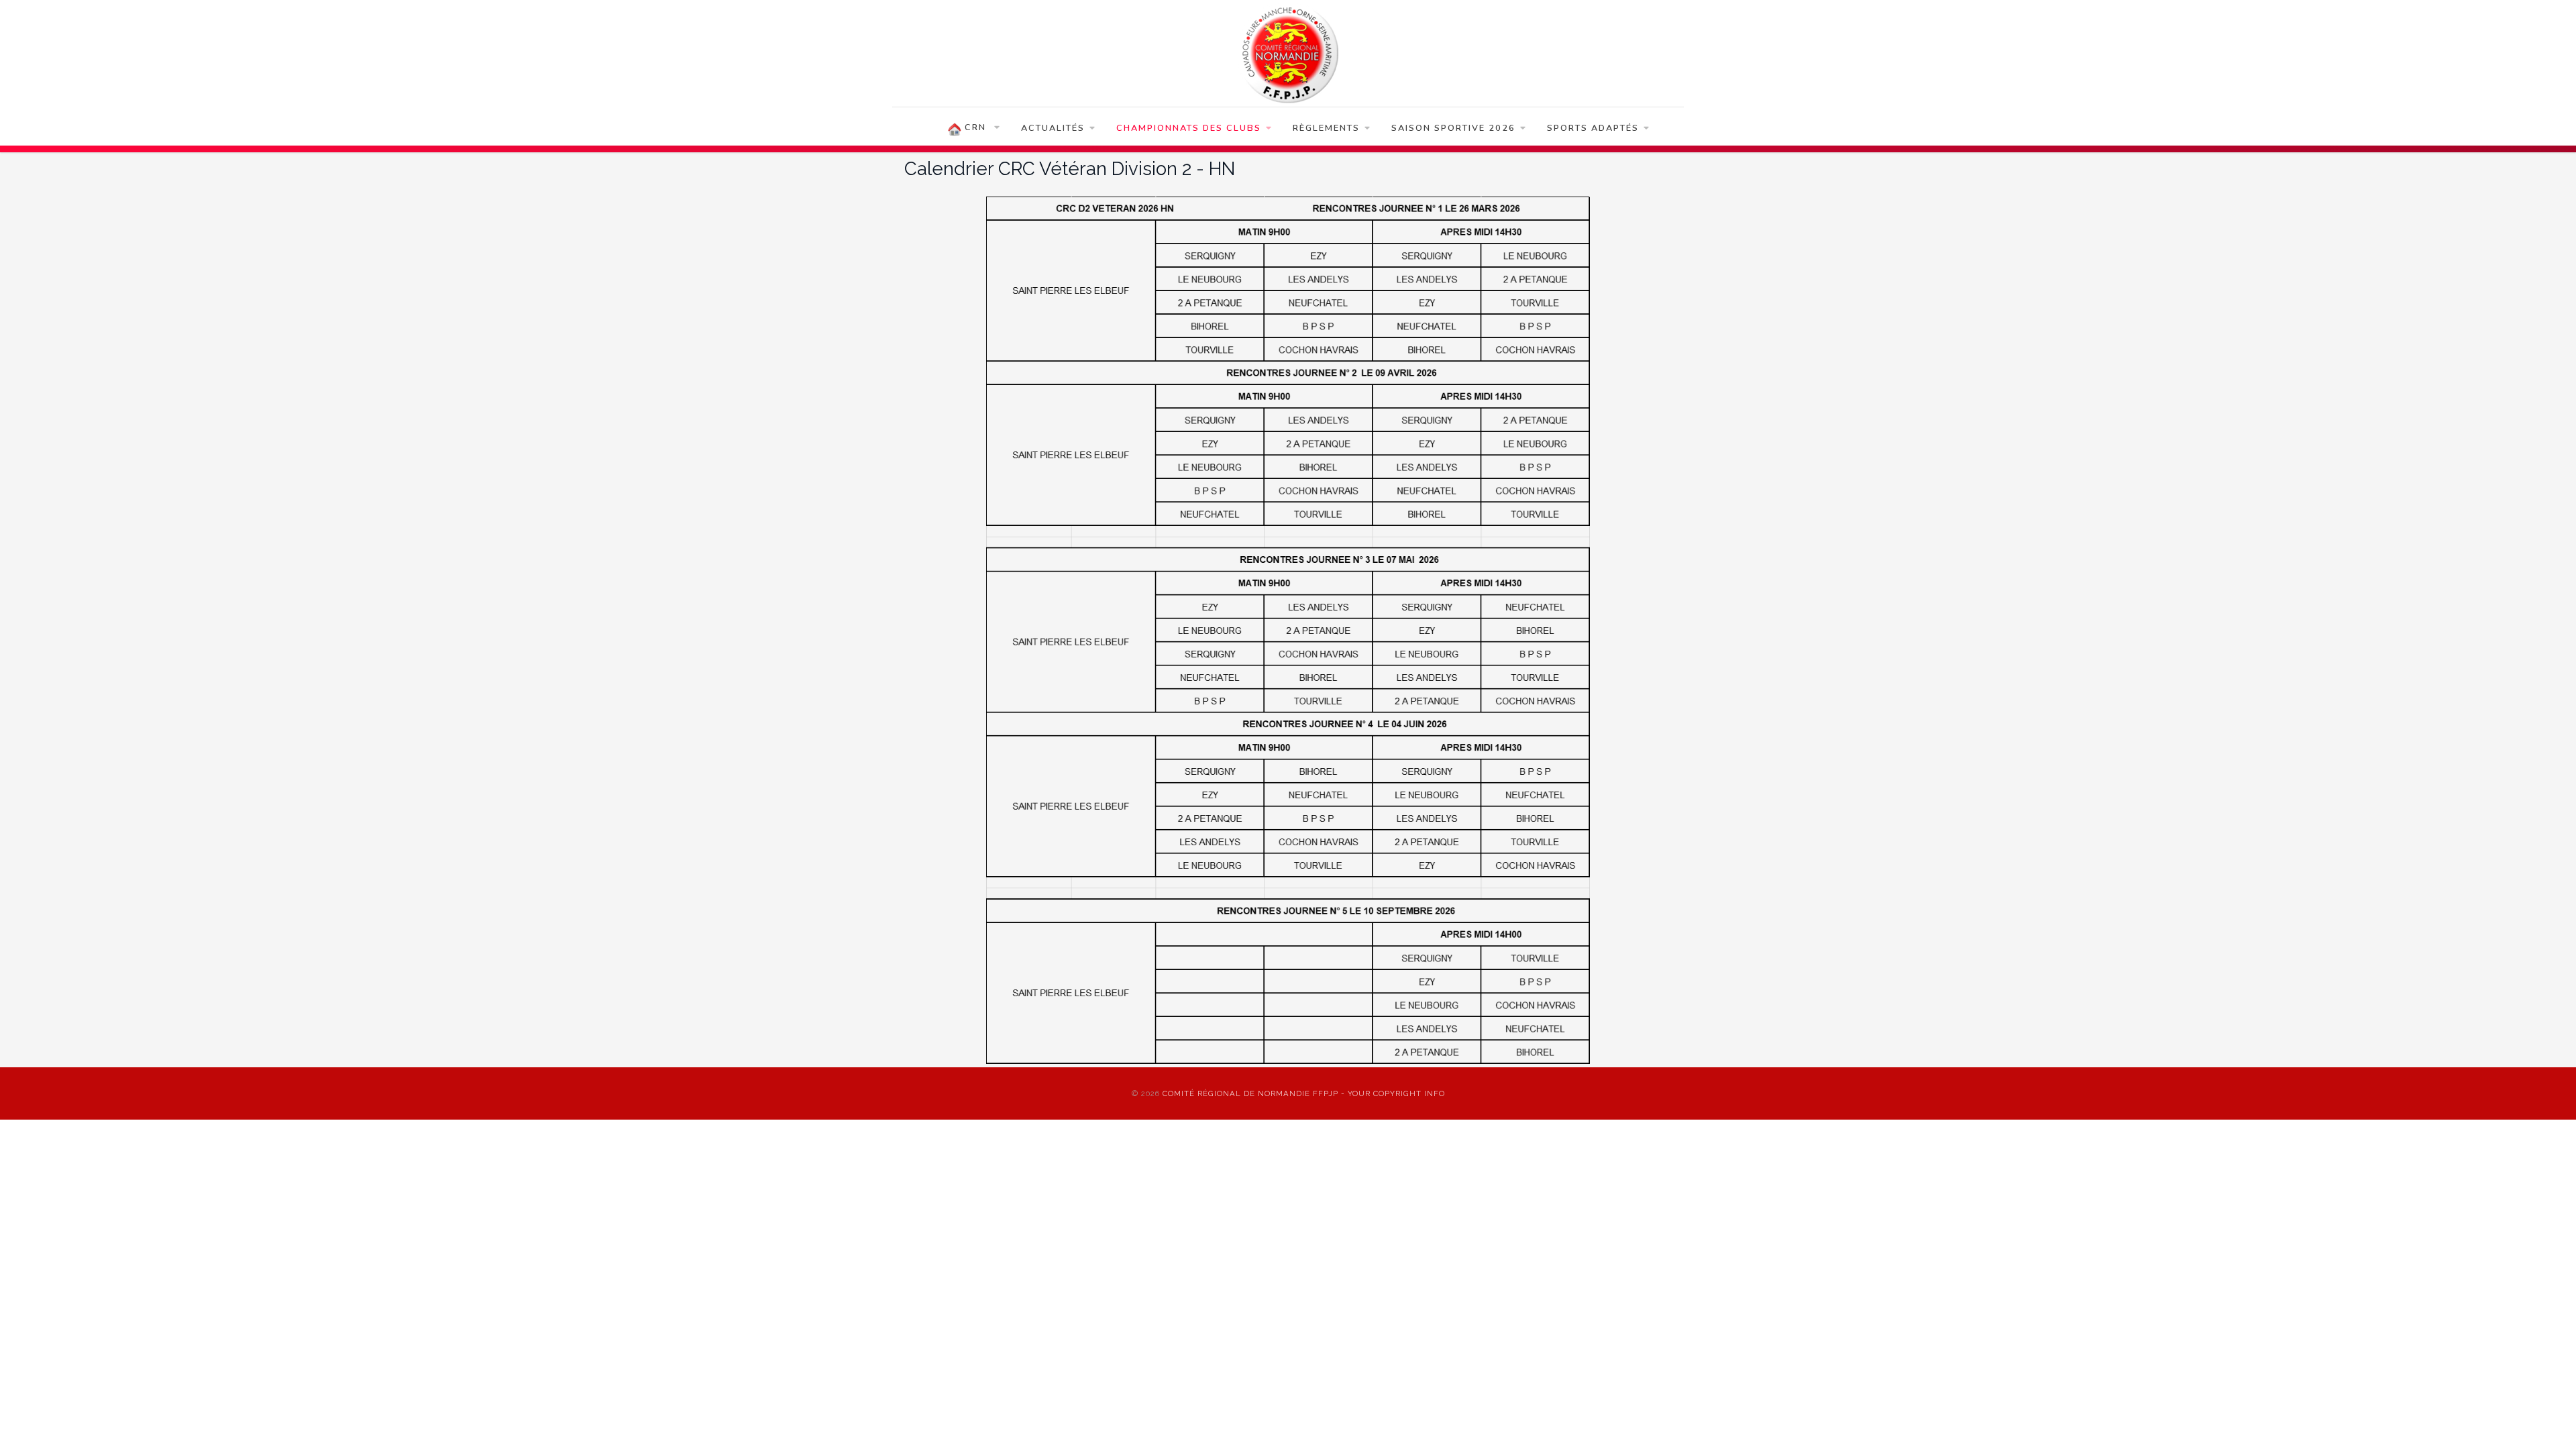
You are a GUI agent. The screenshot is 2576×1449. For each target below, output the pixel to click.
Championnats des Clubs (1189, 128)
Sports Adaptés (1593, 128)
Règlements (1326, 128)
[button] (2546, 1419)
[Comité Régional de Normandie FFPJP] (1288, 53)
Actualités (1053, 128)
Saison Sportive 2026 (1453, 128)
